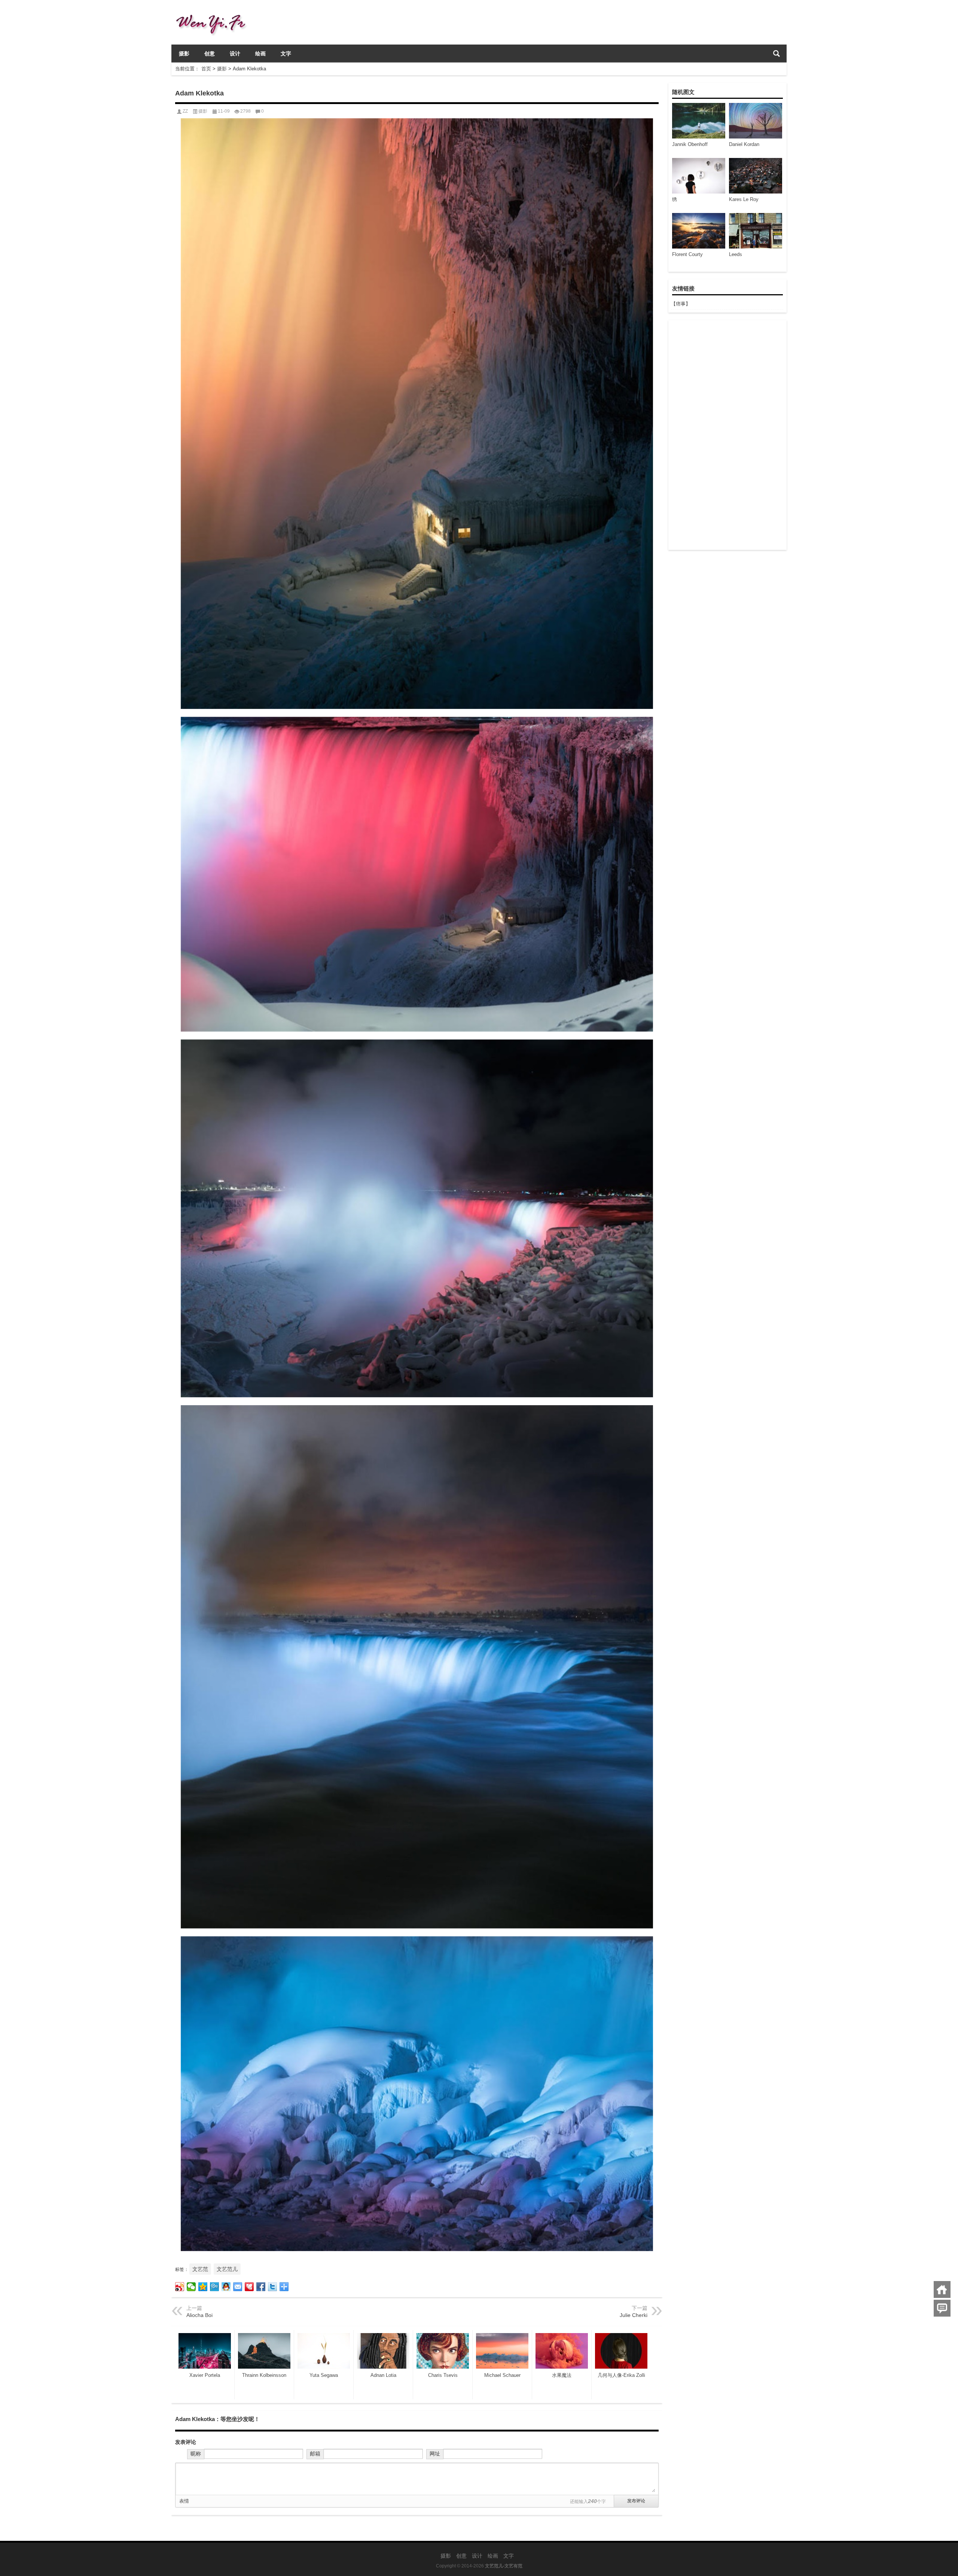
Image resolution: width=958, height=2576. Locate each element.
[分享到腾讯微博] (215, 2287)
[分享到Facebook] (261, 2287)
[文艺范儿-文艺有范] (214, 10)
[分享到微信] (191, 2287)
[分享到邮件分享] (238, 2287)
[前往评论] (942, 2308)
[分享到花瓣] (249, 2287)
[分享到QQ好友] (226, 2287)
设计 (235, 54)
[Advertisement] (727, 435)
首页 (206, 69)
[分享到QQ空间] (203, 2287)
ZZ (185, 111)
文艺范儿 (227, 2269)
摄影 (184, 54)
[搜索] (777, 54)
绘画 (260, 54)
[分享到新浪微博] (180, 2287)
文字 (286, 54)
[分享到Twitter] (273, 2287)
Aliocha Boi (199, 2315)
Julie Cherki (634, 2315)
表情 (184, 2501)
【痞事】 (681, 304)
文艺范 (200, 2269)
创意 (210, 54)
